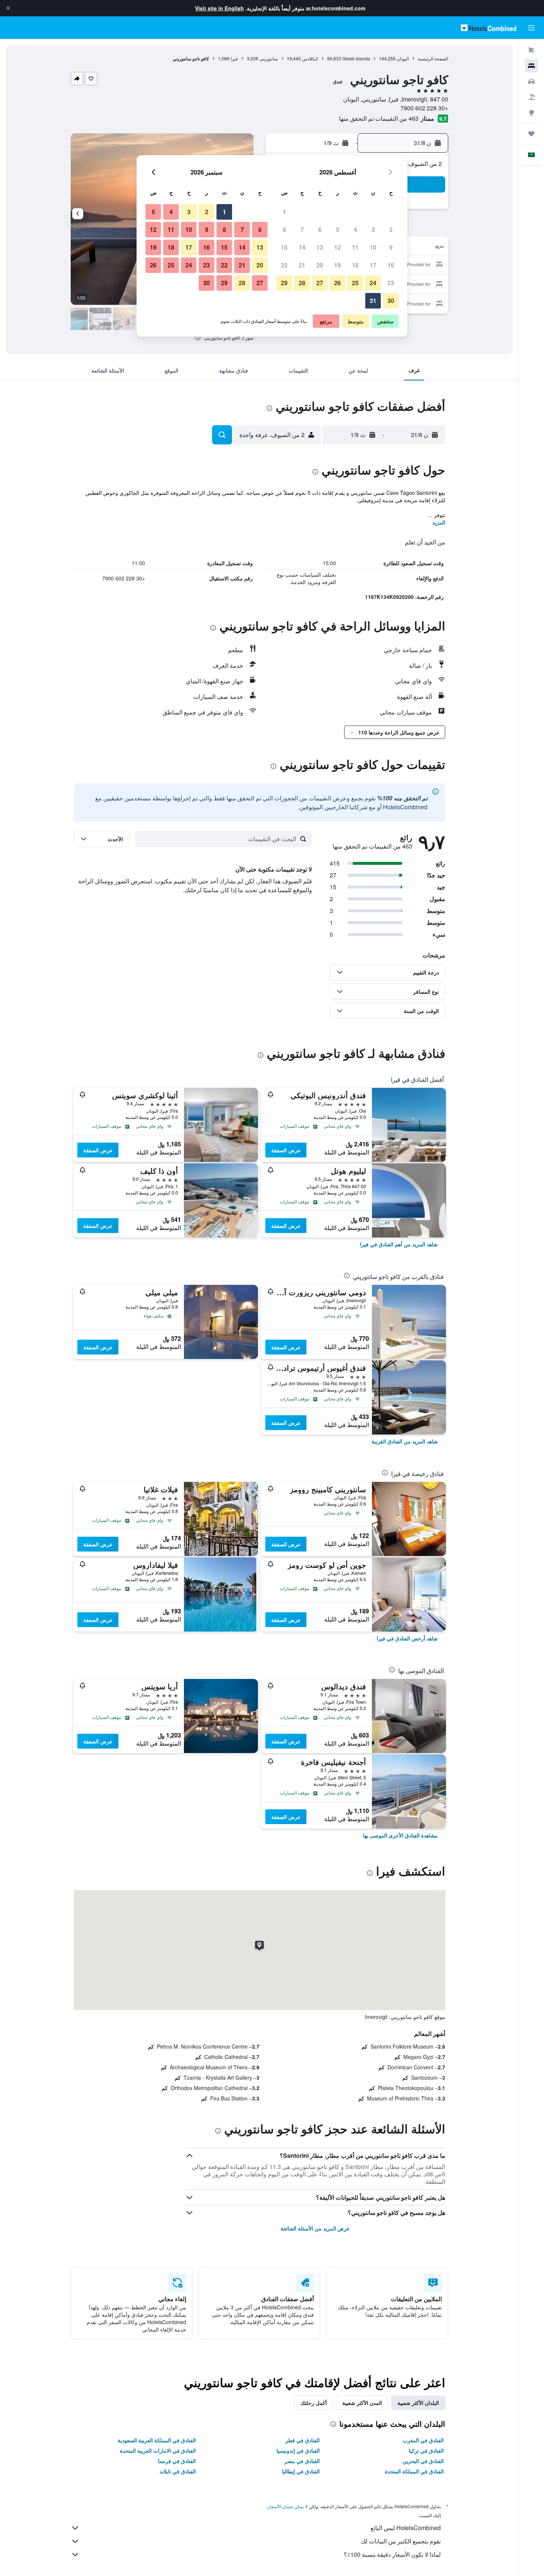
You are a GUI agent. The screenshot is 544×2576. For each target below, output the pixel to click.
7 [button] (302, 229)
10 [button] (373, 247)
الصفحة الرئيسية (433, 58)
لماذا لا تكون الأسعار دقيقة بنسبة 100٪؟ (392, 2554)
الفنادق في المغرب (423, 2440)
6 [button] (320, 229)
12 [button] (338, 247)
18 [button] (355, 265)
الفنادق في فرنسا (177, 2461)
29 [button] (284, 283)
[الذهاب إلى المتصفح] (531, 113)
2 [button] (391, 229)
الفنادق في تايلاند (178, 2471)
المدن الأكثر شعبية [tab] (362, 2403)
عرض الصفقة (286, 1150)
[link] (399, 1244)
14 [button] (302, 247)
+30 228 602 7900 (424, 108)
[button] (8, 8)
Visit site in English (219, 8)
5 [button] (338, 229)
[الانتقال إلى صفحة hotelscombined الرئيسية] (488, 28)
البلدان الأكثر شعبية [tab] (418, 2403)
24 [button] (373, 283)
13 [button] (320, 247)
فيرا (234, 58)
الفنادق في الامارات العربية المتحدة (158, 2450)
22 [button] (284, 265)
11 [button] (355, 247)
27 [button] (320, 283)
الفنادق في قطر (303, 2440)
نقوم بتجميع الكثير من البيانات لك (401, 2541)
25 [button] (355, 283)
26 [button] (338, 283)
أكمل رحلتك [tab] (314, 2403)
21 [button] (302, 265)
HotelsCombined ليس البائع (406, 2528)
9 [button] (391, 247)
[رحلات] (531, 134)
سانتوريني (269, 58)
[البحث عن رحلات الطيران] (531, 50)
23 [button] (391, 283)
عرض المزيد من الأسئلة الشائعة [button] (315, 2228)
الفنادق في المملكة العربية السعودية (157, 2440)
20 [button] (320, 265)
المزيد (439, 522)
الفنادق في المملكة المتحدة (414, 2471)
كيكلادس (310, 58)
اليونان (403, 58)
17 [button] (373, 265)
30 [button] (391, 301)
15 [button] (284, 247)
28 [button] (302, 283)
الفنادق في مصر (302, 2461)
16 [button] (391, 265)
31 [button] (373, 301)
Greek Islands (356, 58)
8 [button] (284, 229)
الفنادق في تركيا (426, 2450)
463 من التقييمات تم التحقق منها (379, 118)
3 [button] (373, 229)
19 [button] (338, 265)
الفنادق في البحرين (423, 2461)
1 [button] (284, 212)
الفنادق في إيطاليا (301, 2471)
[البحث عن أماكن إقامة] (531, 66)
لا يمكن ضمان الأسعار (288, 2506)
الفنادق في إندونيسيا (298, 2450)
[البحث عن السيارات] (531, 81)
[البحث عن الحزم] (531, 97)
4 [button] (355, 229)
